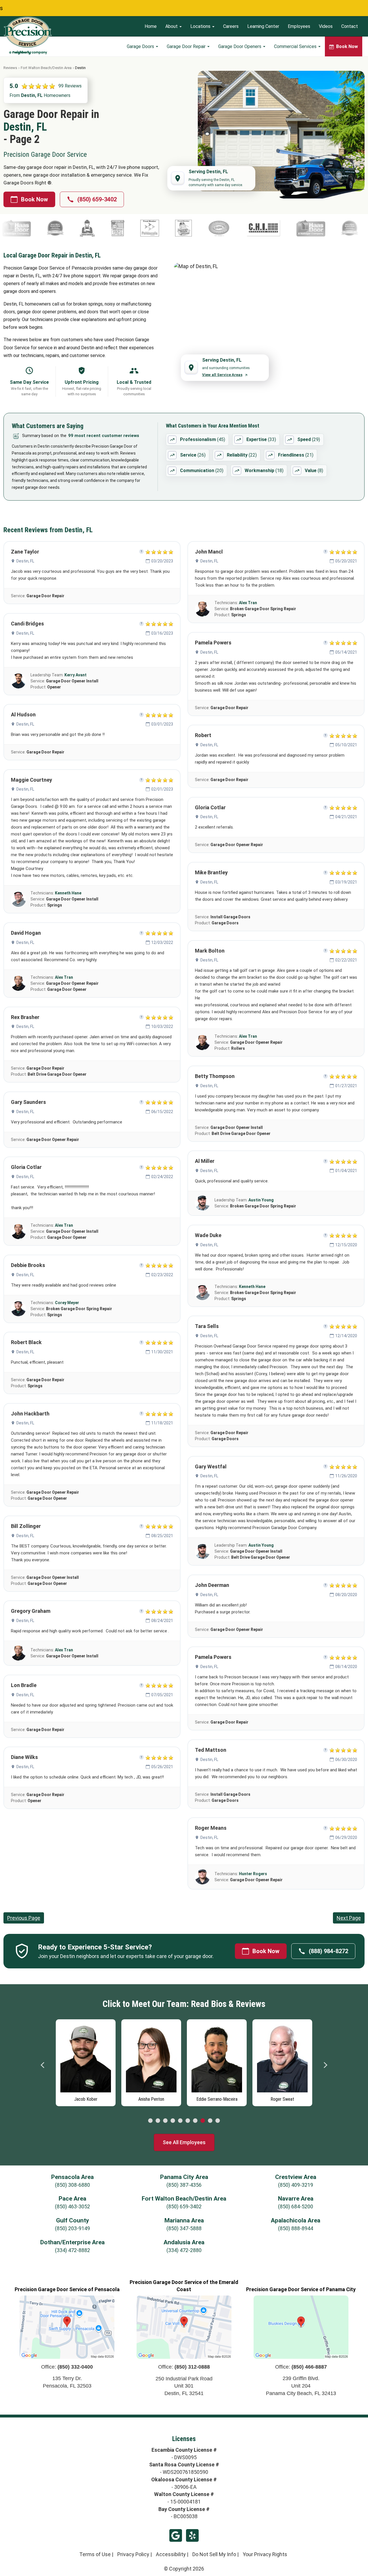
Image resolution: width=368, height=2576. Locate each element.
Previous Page (24, 1918)
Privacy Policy (133, 2554)
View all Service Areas (222, 375)
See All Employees (184, 2142)
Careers (231, 26)
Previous (43, 2065)
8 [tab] (203, 2121)
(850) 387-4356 (184, 2185)
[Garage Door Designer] (38, 228)
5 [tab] (180, 2121)
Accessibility (171, 2554)
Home (151, 26)
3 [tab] (165, 2121)
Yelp (192, 2535)
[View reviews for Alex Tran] (18, 983)
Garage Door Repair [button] (187, 46)
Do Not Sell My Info (214, 2554)
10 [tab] (218, 2121)
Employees (299, 26)
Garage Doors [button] (141, 46)
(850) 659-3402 (97, 199)
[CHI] (184, 228)
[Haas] (231, 228)
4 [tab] (173, 2121)
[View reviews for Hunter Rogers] (202, 1877)
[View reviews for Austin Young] (202, 1203)
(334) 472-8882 (72, 2250)
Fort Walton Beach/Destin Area (46, 68)
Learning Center (263, 26)
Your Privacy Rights (265, 2554)
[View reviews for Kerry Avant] (18, 681)
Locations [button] (201, 26)
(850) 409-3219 (296, 2185)
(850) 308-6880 (72, 2185)
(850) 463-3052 (72, 2206)
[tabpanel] (86, 2061)
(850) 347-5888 (184, 2228)
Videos (326, 26)
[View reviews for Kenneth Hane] (18, 899)
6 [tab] (188, 2121)
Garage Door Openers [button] (240, 46)
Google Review (176, 2535)
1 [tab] (150, 2121)
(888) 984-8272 (328, 1951)
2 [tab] (158, 2121)
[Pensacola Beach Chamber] (104, 228)
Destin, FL (25, 561)
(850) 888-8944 (296, 2228)
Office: (67, 2367)
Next (325, 2065)
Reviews (10, 68)
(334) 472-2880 (184, 2250)
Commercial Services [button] (296, 46)
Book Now (34, 199)
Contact (350, 26)
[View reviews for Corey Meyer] (18, 1309)
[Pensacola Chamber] (70, 228)
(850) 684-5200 (296, 2206)
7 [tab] (195, 2121)
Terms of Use (95, 2554)
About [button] (172, 26)
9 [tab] (210, 2121)
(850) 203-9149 (72, 2228)
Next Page (349, 1918)
